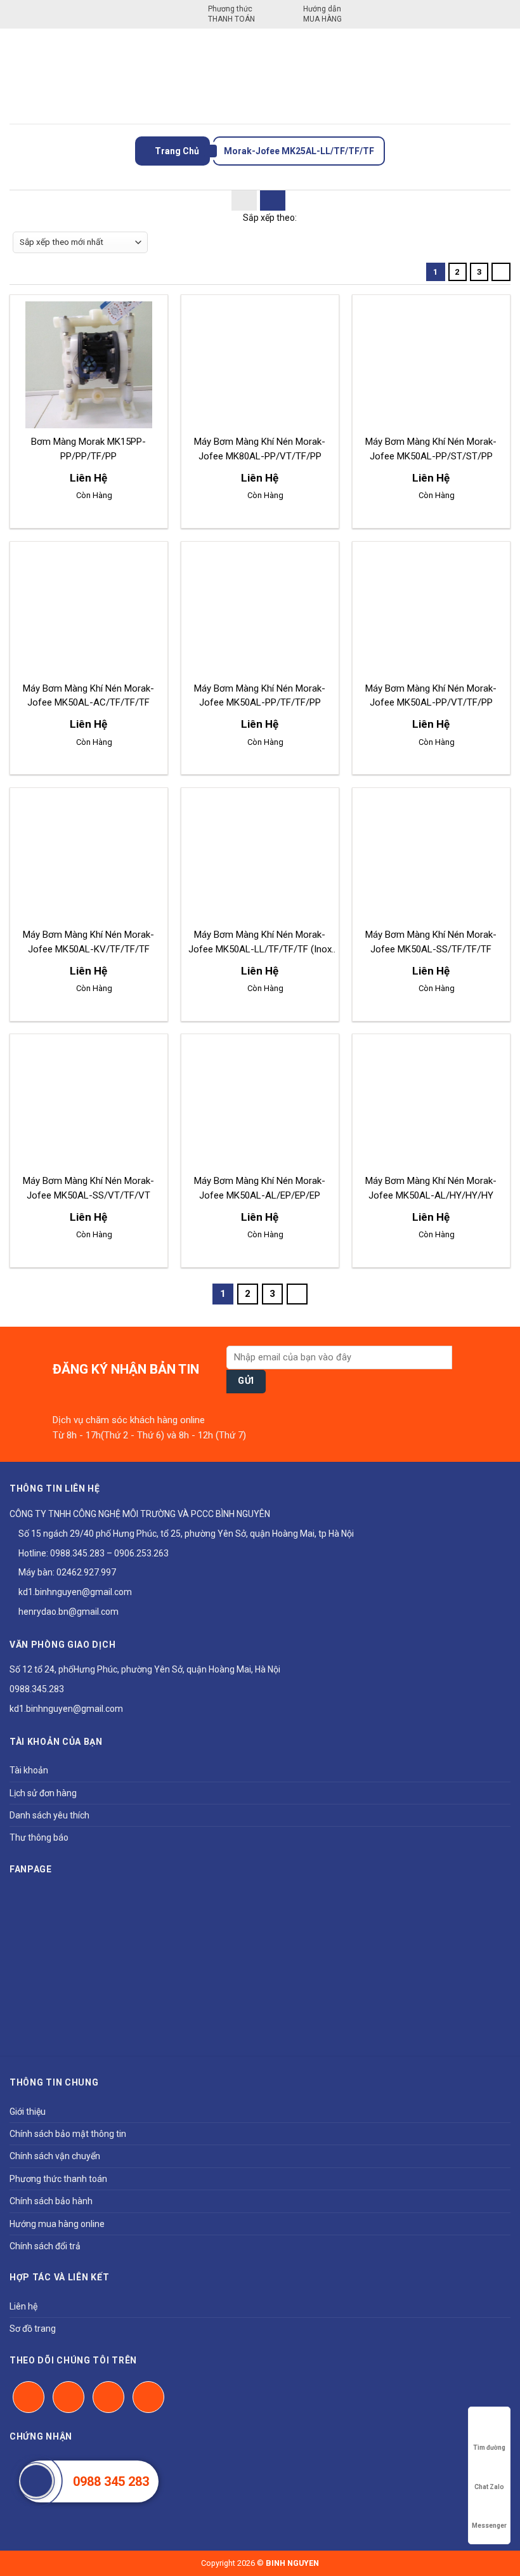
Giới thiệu (28, 2112)
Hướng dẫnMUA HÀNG (322, 14)
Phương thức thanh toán (58, 2179)
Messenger (489, 2526)
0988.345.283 (77, 1553)
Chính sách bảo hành (51, 2201)
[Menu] (17, 76)
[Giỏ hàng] (501, 76)
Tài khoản (29, 1770)
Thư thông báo (39, 1837)
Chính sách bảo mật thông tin (68, 2134)
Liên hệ (23, 2306)
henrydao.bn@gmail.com (68, 1612)
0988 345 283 (111, 2481)
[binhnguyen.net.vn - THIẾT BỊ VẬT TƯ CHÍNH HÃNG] (260, 76)
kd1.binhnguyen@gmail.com (74, 1592)
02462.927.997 (86, 1572)
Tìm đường (489, 2448)
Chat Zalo (489, 2487)
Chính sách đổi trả (45, 2246)
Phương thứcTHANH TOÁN (231, 14)
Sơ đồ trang (33, 2329)
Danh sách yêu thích (49, 1815)
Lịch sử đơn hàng (43, 1793)
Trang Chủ (176, 151)
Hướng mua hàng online (57, 2224)
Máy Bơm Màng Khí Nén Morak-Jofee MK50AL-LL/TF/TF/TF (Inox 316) (260, 949)
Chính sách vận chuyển (55, 2156)
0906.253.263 (141, 1553)
